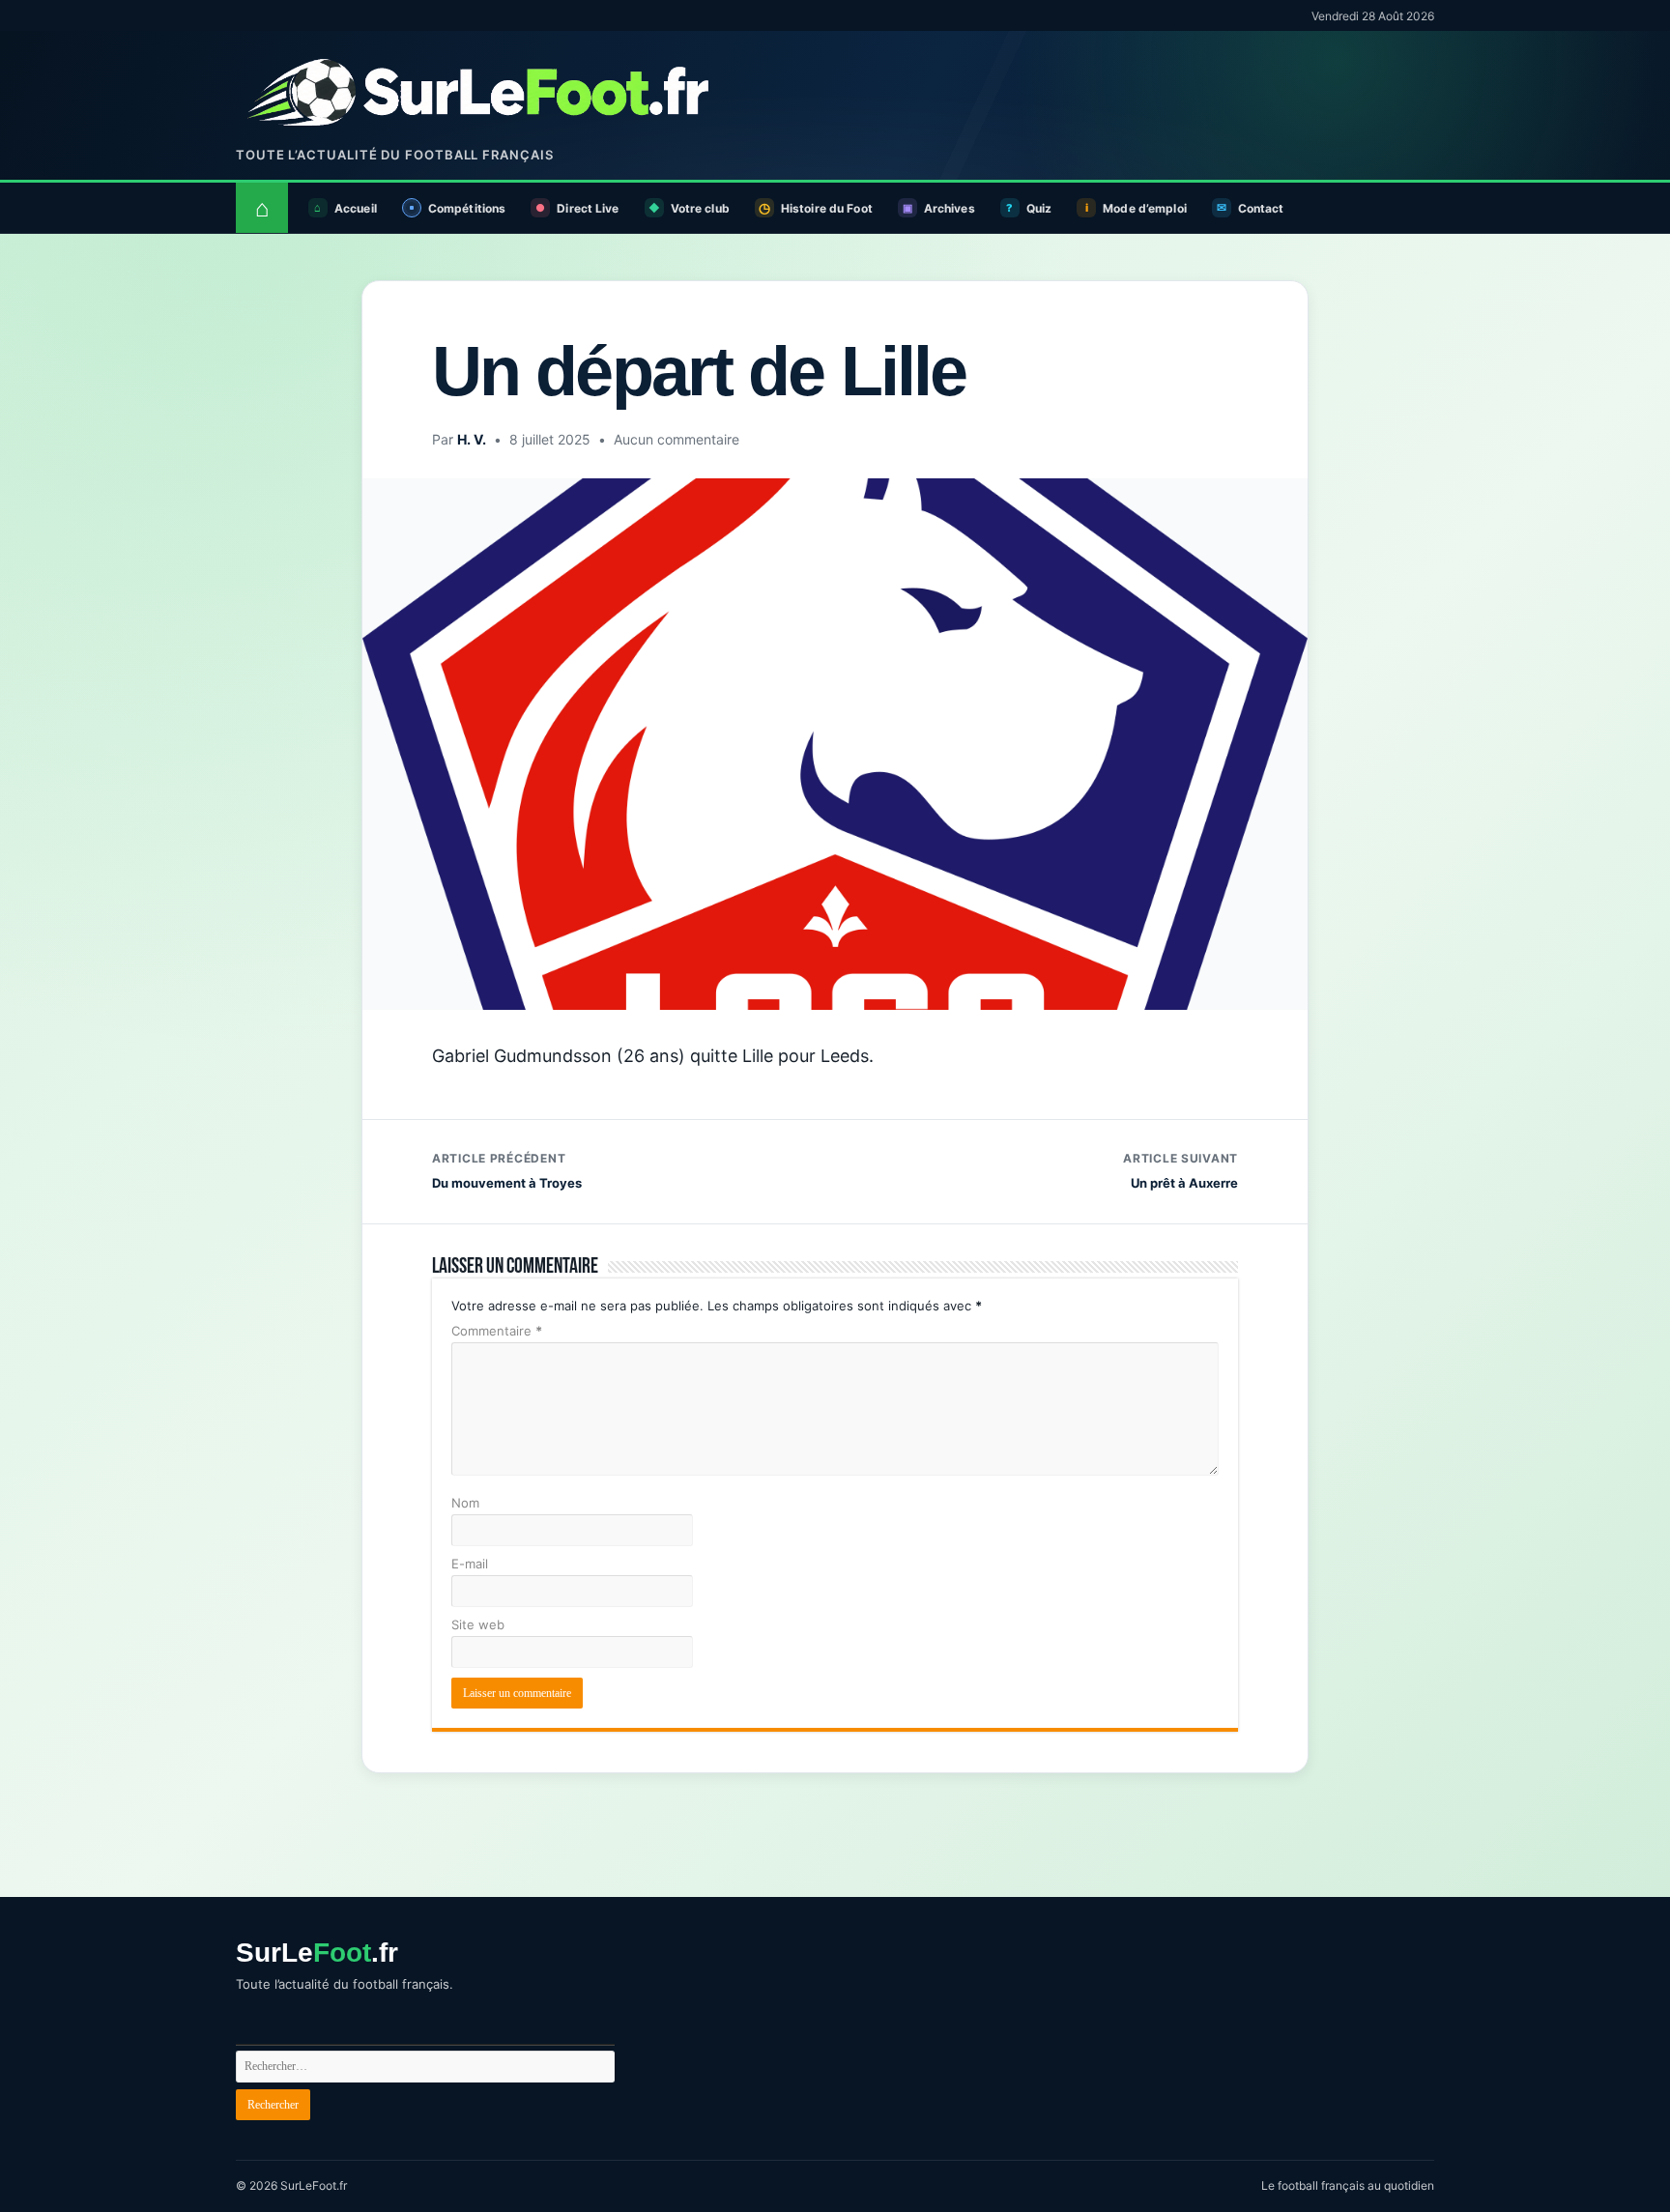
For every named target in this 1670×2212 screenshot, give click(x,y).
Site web (478, 1624)
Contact (1261, 208)
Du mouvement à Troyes (507, 1171)
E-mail (470, 1564)
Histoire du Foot (827, 208)
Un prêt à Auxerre (1181, 1171)
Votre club (700, 208)
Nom (465, 1503)
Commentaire (497, 1331)
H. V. (472, 439)
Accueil (356, 208)
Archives (950, 208)
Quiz (1039, 208)
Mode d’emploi (1145, 208)
